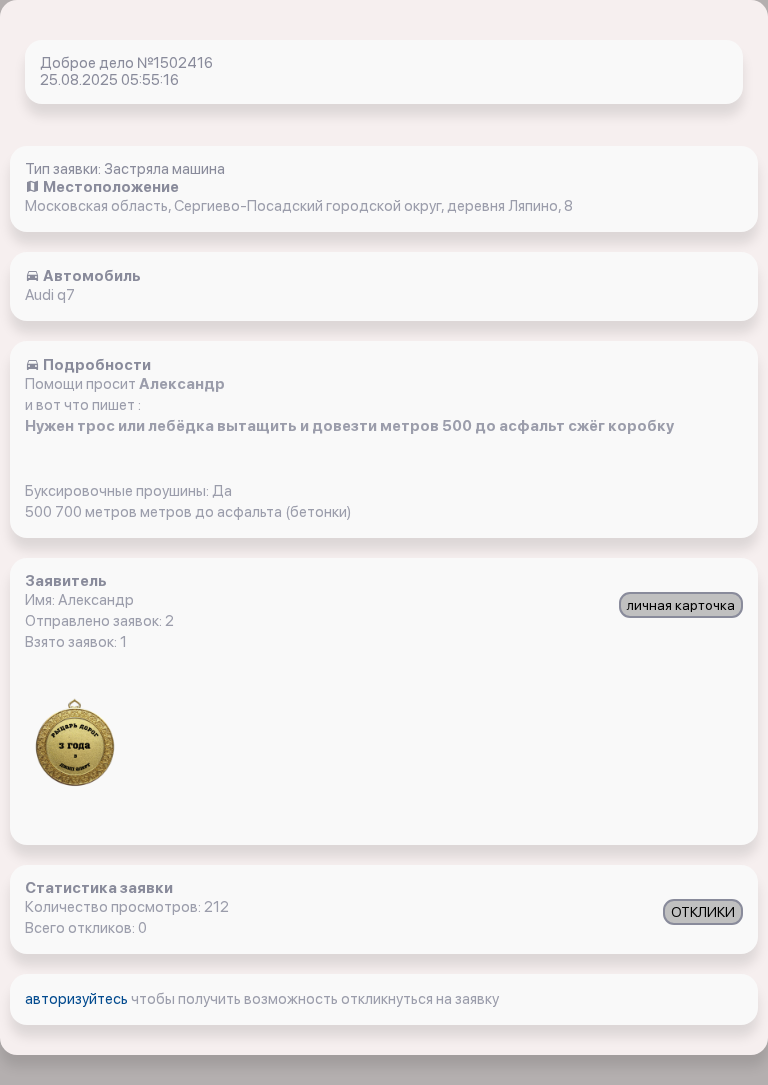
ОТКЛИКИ (703, 912)
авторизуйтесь (78, 999)
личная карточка (681, 605)
